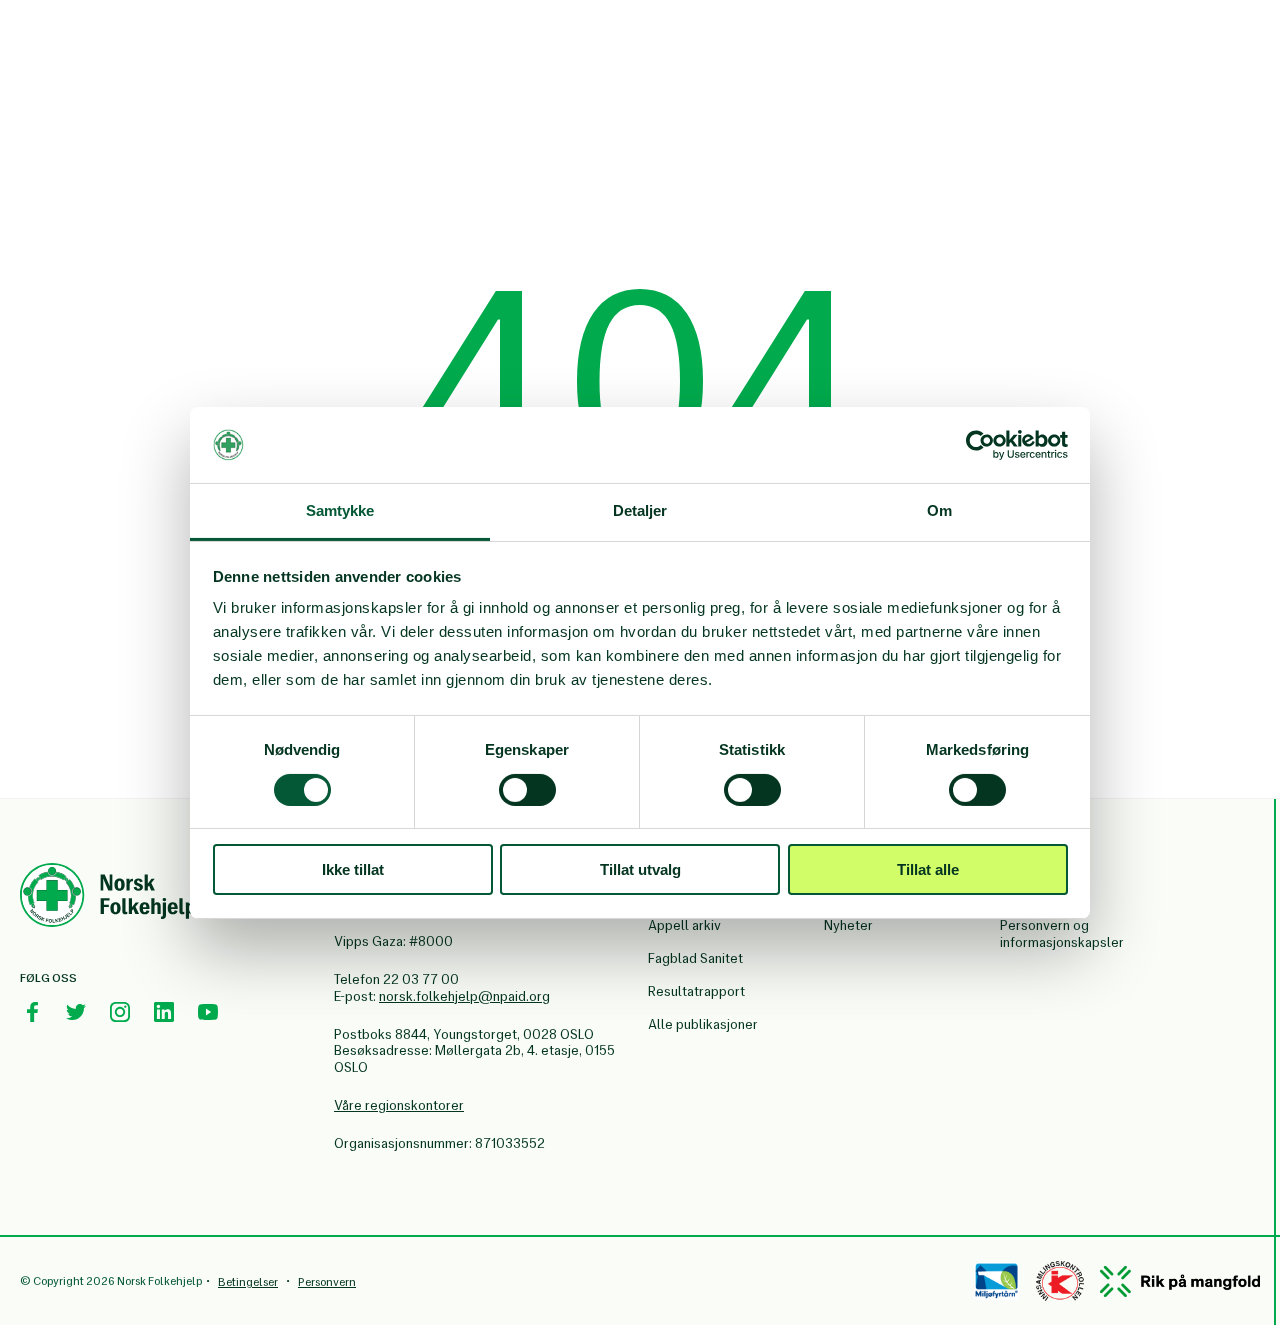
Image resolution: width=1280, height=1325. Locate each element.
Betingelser (248, 1282)
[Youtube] (208, 1012)
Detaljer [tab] (640, 510)
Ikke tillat (353, 869)
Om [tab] (939, 510)
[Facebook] (32, 1012)
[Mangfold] (1180, 1281)
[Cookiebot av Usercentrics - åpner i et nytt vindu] (980, 445)
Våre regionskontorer (399, 1105)
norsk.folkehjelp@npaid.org (464, 996)
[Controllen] (1060, 1281)
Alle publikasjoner (703, 1024)
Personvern (327, 1282)
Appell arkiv (684, 925)
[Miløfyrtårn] (996, 1281)
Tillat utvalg (640, 869)
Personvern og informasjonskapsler (1062, 934)
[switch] (527, 790)
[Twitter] (76, 1012)
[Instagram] (120, 1012)
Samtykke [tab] (340, 510)
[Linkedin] (164, 1012)
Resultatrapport (696, 991)
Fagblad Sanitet (695, 958)
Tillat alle (928, 869)
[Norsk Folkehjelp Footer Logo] (108, 898)
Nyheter (848, 925)
